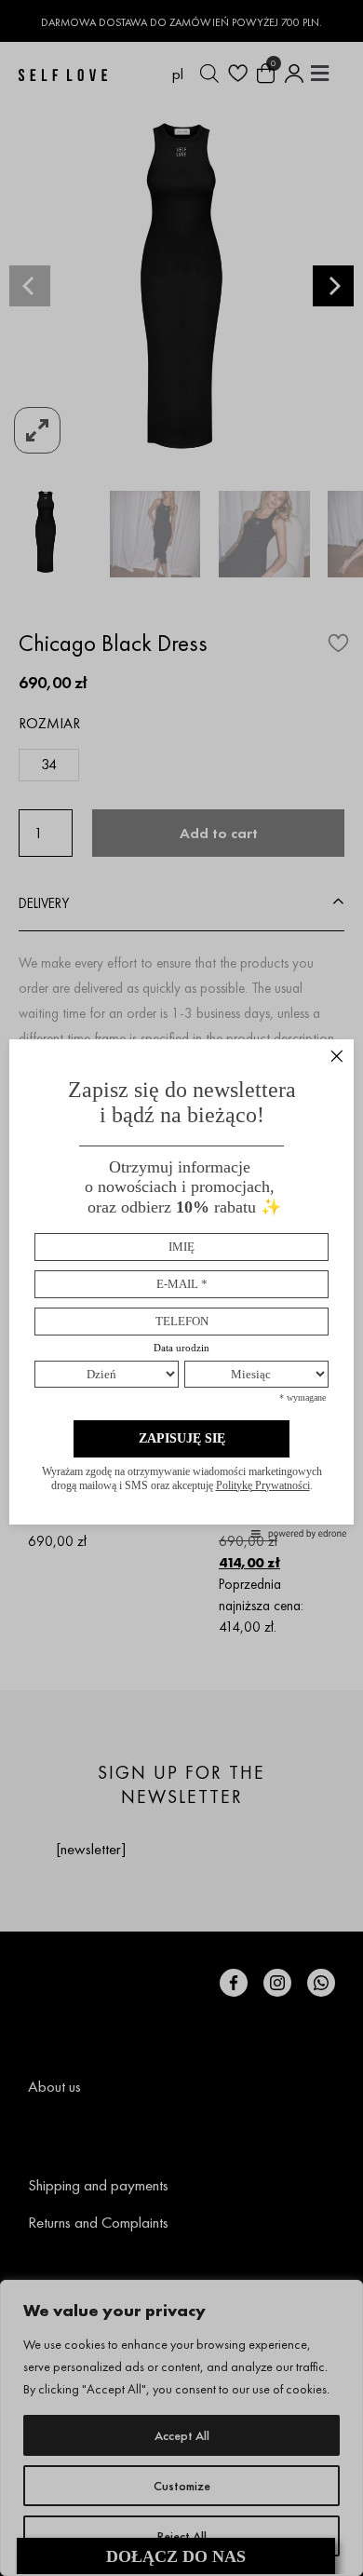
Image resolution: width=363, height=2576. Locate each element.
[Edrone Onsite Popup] (181, 1288)
